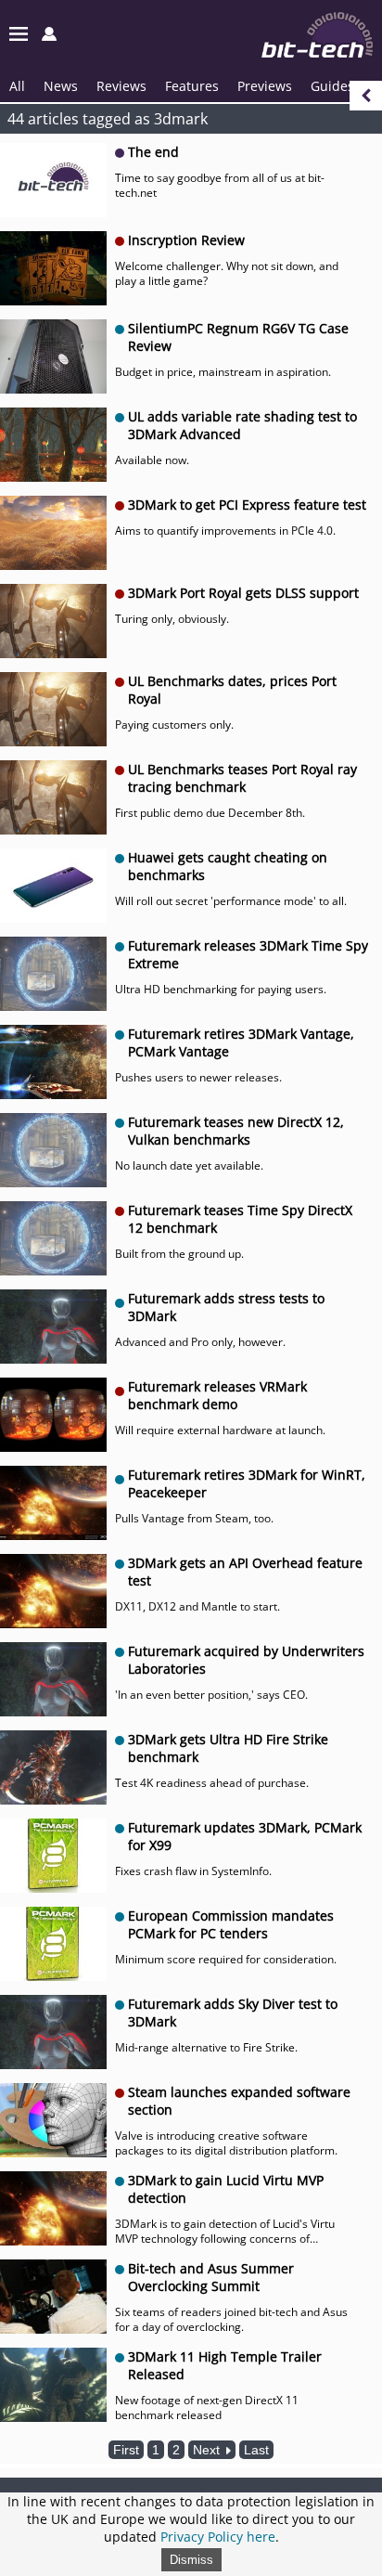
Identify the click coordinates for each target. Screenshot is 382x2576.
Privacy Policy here (218, 2537)
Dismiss (191, 2560)
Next (208, 2450)
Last (256, 2450)
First (126, 2450)
